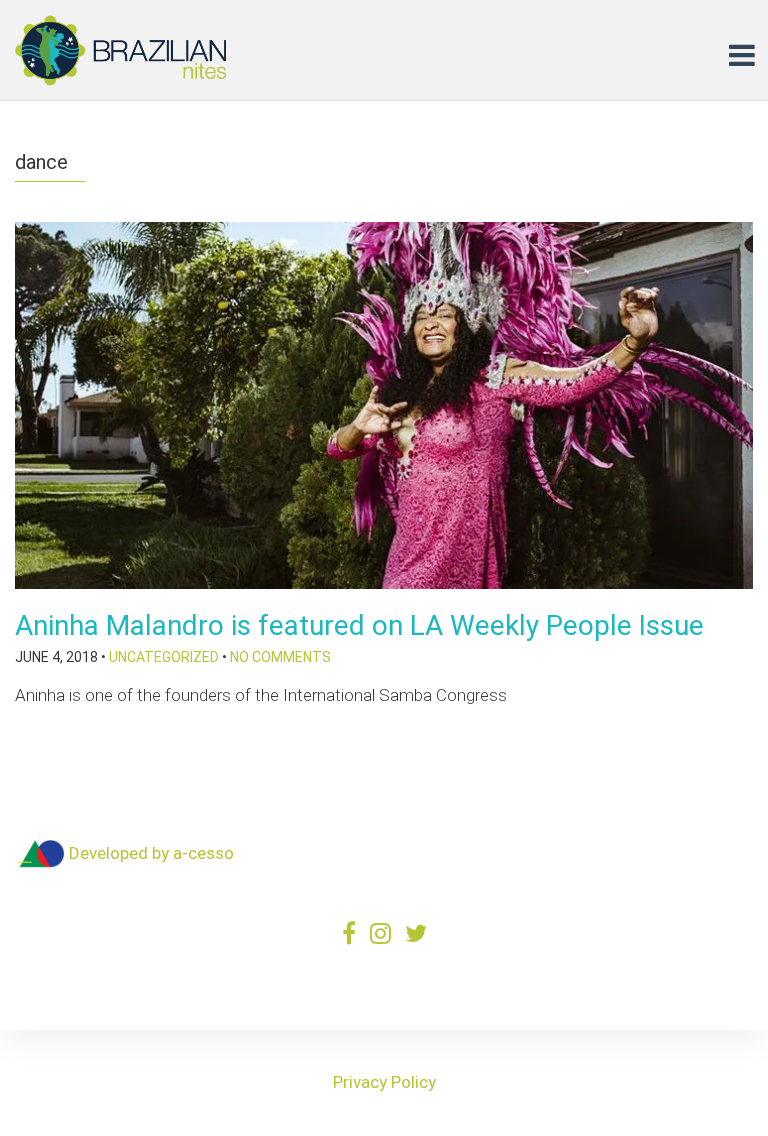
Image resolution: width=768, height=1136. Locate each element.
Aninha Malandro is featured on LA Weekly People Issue (359, 625)
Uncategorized (164, 657)
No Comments (280, 657)
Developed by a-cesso (149, 853)
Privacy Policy (384, 1082)
